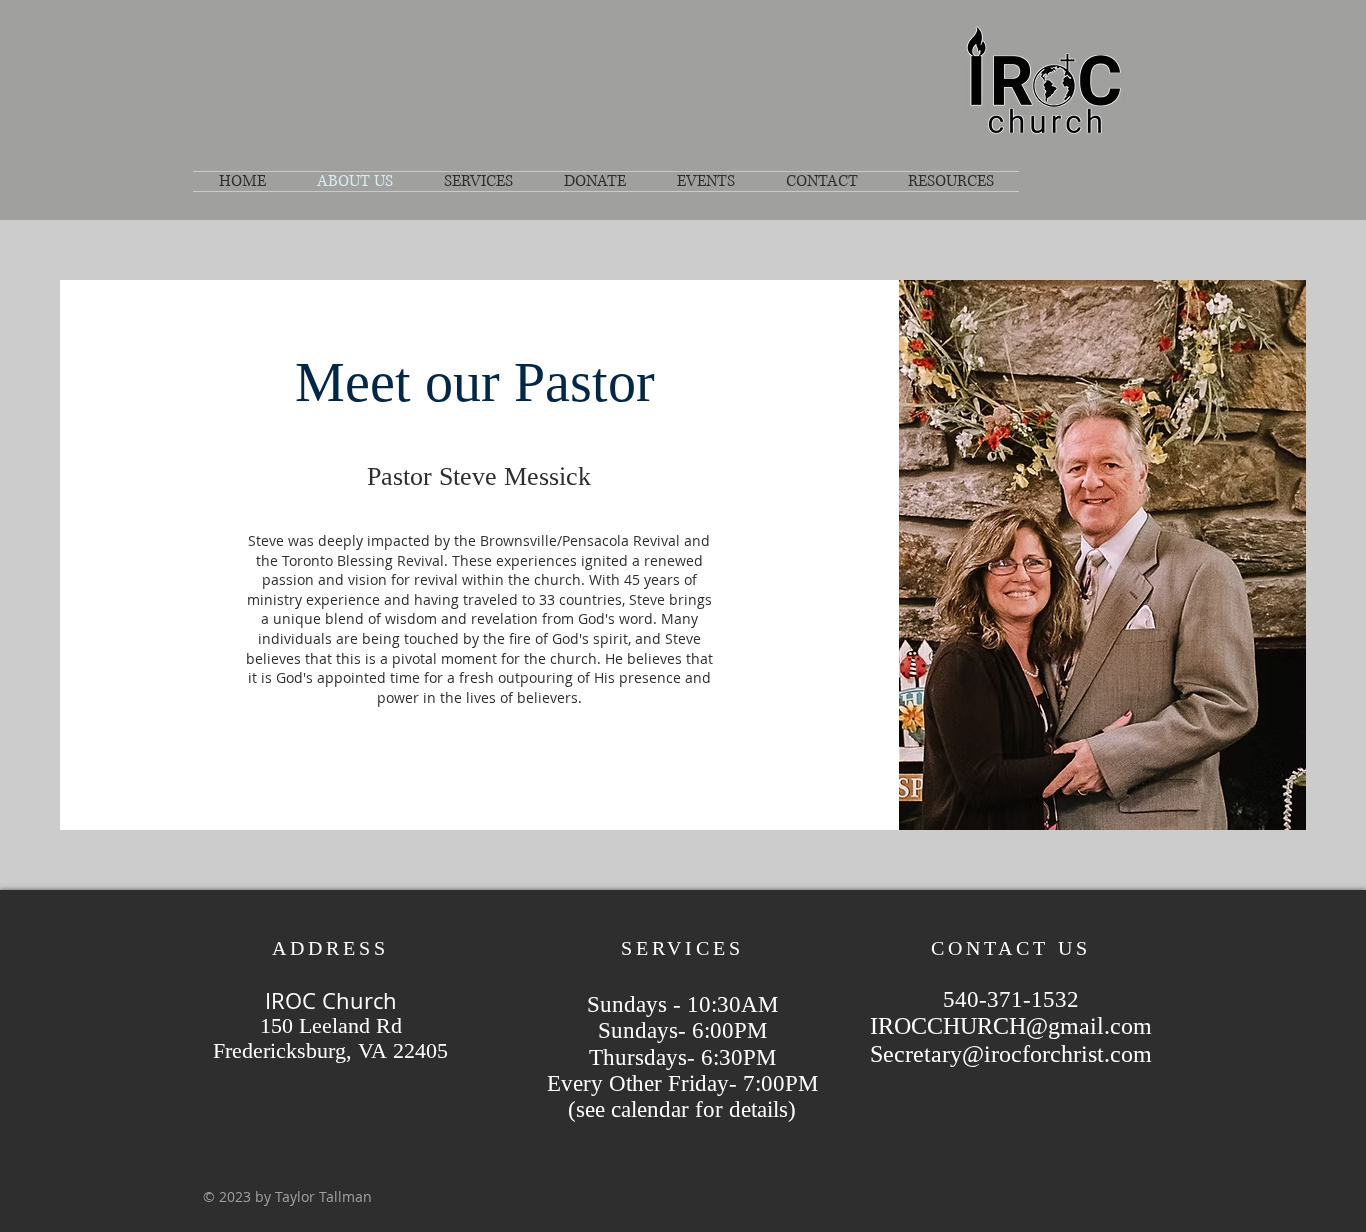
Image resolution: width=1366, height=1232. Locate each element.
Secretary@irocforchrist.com (1011, 1054)
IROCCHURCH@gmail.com (1011, 1026)
